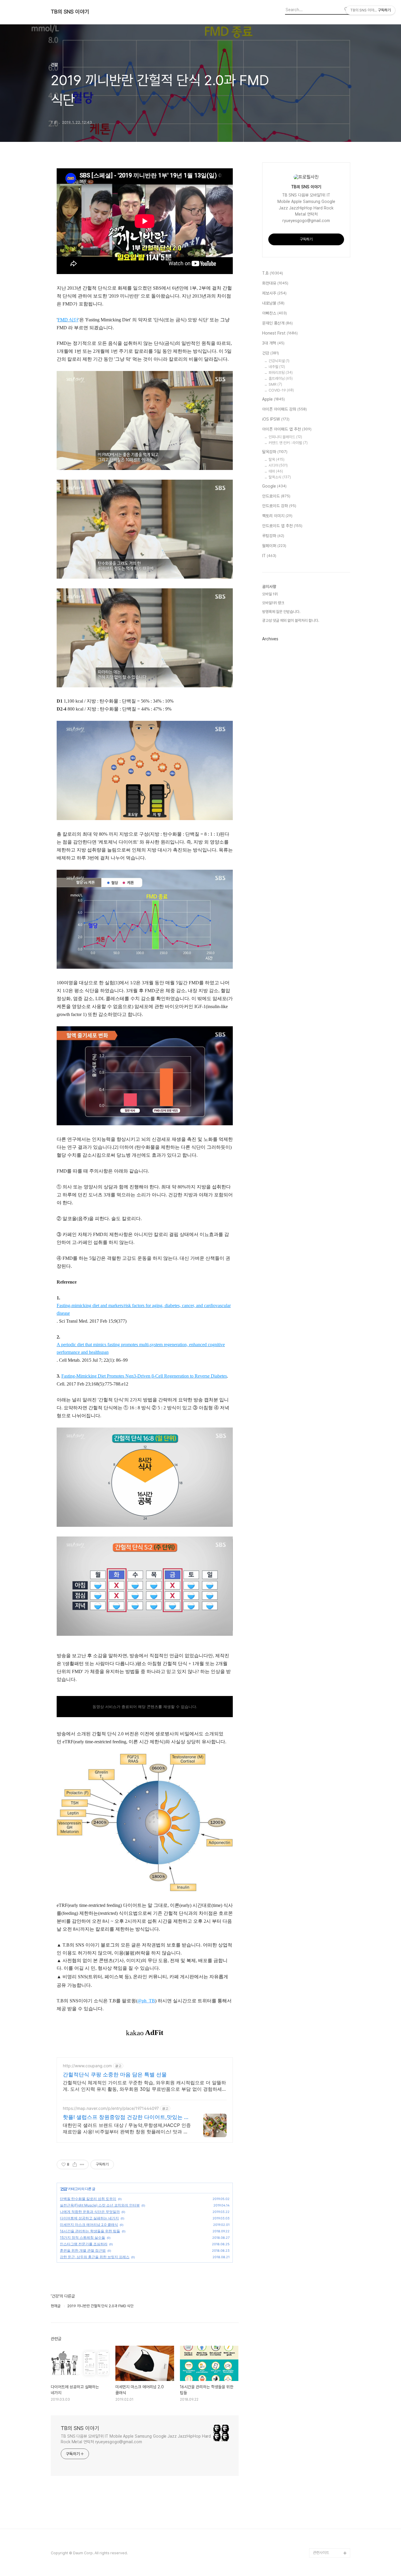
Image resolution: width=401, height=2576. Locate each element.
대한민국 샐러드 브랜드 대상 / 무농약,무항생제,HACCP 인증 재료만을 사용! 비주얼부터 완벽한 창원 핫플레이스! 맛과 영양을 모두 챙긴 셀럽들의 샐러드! (127, 2129)
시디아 (278, 465)
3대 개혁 (273, 343)
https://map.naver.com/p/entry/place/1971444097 (111, 2108)
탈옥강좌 (275, 452)
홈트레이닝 (281, 378)
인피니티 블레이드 (285, 437)
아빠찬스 (274, 313)
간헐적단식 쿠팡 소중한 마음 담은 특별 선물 (115, 2074)
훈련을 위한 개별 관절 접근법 (83, 2250)
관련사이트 (321, 2553)
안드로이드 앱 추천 (282, 526)
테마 (276, 471)
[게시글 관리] (82, 2164)
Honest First (280, 333)
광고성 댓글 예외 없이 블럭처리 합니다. (291, 621)
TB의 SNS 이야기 (70, 12)
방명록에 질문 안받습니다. (281, 612)
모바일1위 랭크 (273, 603)
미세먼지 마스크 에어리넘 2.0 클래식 (89, 2225)
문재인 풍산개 (277, 323)
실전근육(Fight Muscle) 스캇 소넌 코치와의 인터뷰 (100, 2205)
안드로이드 (276, 496)
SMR (275, 384)
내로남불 (273, 303)
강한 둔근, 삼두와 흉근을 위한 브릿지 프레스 (95, 2257)
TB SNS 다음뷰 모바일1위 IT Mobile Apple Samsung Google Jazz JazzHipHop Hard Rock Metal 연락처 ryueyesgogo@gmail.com (136, 2439)
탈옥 (277, 460)
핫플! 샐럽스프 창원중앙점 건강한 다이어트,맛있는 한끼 (126, 2117)
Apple (273, 399)
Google (274, 486)
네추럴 (277, 367)
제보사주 (274, 293)
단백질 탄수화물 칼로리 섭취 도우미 (88, 2199)
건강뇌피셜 (279, 361)
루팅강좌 (273, 536)
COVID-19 (281, 390)
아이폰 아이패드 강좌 (284, 409)
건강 (64, 2189)
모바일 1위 (270, 594)
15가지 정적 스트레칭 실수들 (82, 2237)
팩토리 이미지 (277, 516)
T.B (273, 273)
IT (269, 556)
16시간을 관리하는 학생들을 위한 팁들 (90, 2231)
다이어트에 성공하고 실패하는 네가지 (89, 2218)
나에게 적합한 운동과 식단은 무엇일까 (90, 2212)
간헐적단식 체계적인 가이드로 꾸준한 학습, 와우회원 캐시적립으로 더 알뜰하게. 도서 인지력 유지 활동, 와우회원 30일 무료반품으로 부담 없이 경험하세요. (144, 2086)
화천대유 (275, 283)
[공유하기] (75, 2164)
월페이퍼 (274, 546)
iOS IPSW (276, 419)
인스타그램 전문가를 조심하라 (84, 2244)
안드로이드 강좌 (279, 506)
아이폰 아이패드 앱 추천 (287, 429)
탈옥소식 (280, 477)
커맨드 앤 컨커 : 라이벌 (288, 443)
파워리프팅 (281, 373)
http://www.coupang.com (87, 2066)
